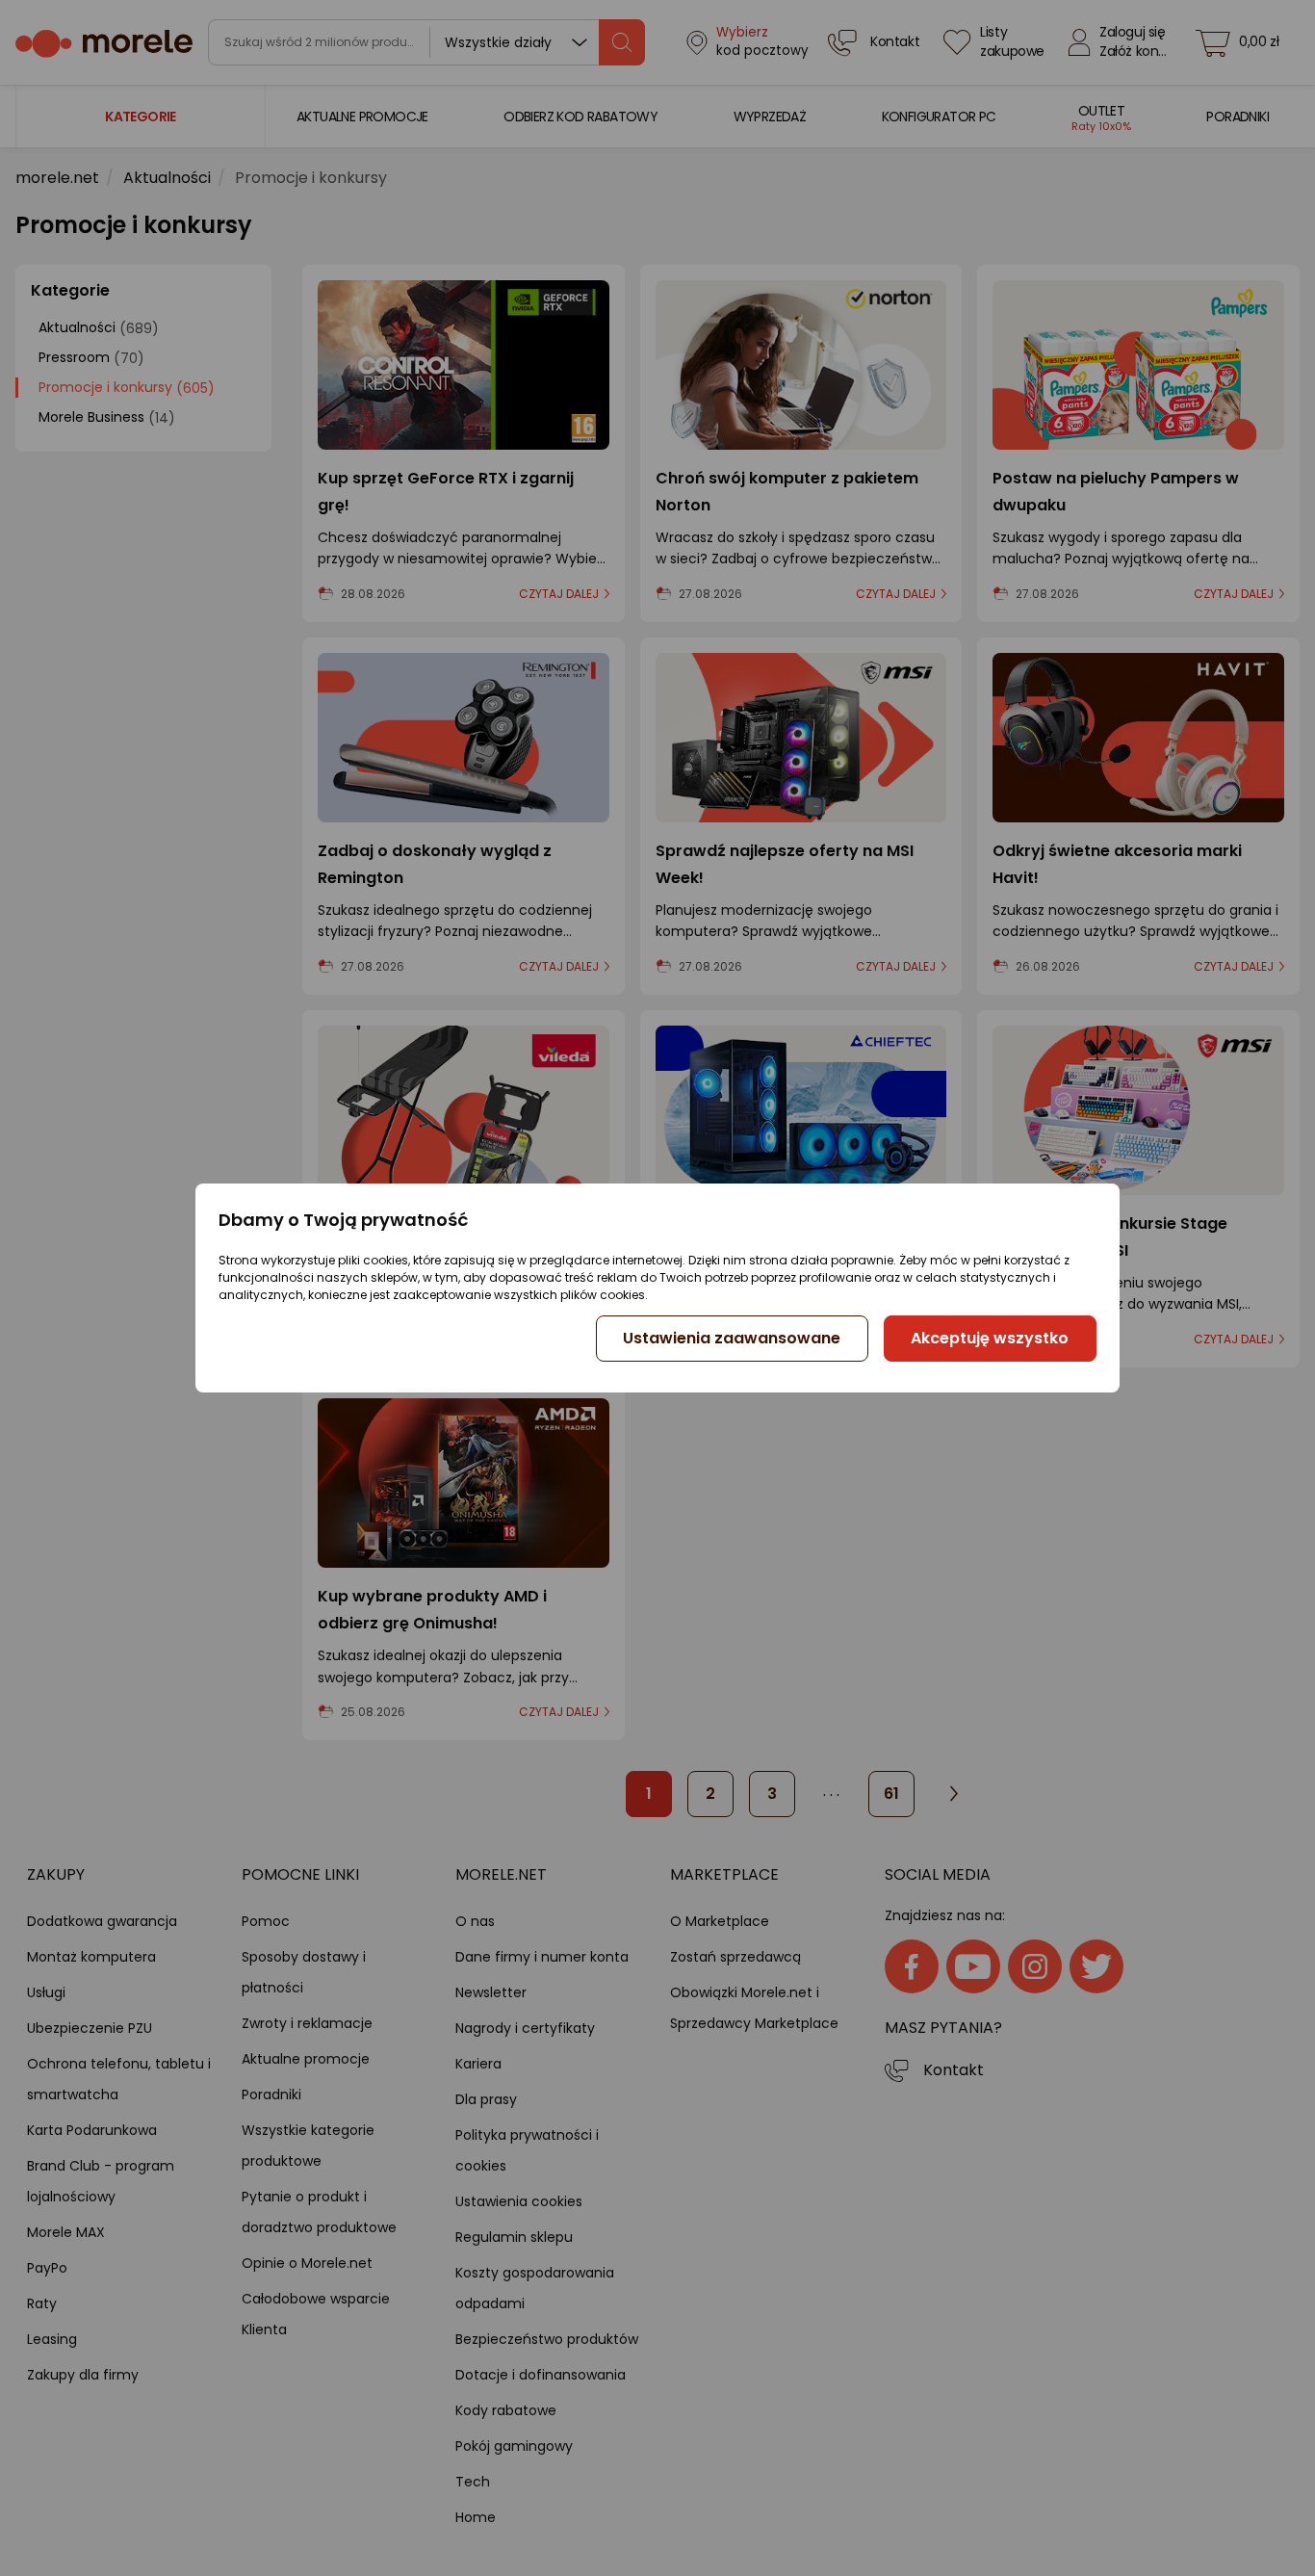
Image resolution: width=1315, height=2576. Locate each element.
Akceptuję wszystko (990, 1338)
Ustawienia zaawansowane (732, 1338)
